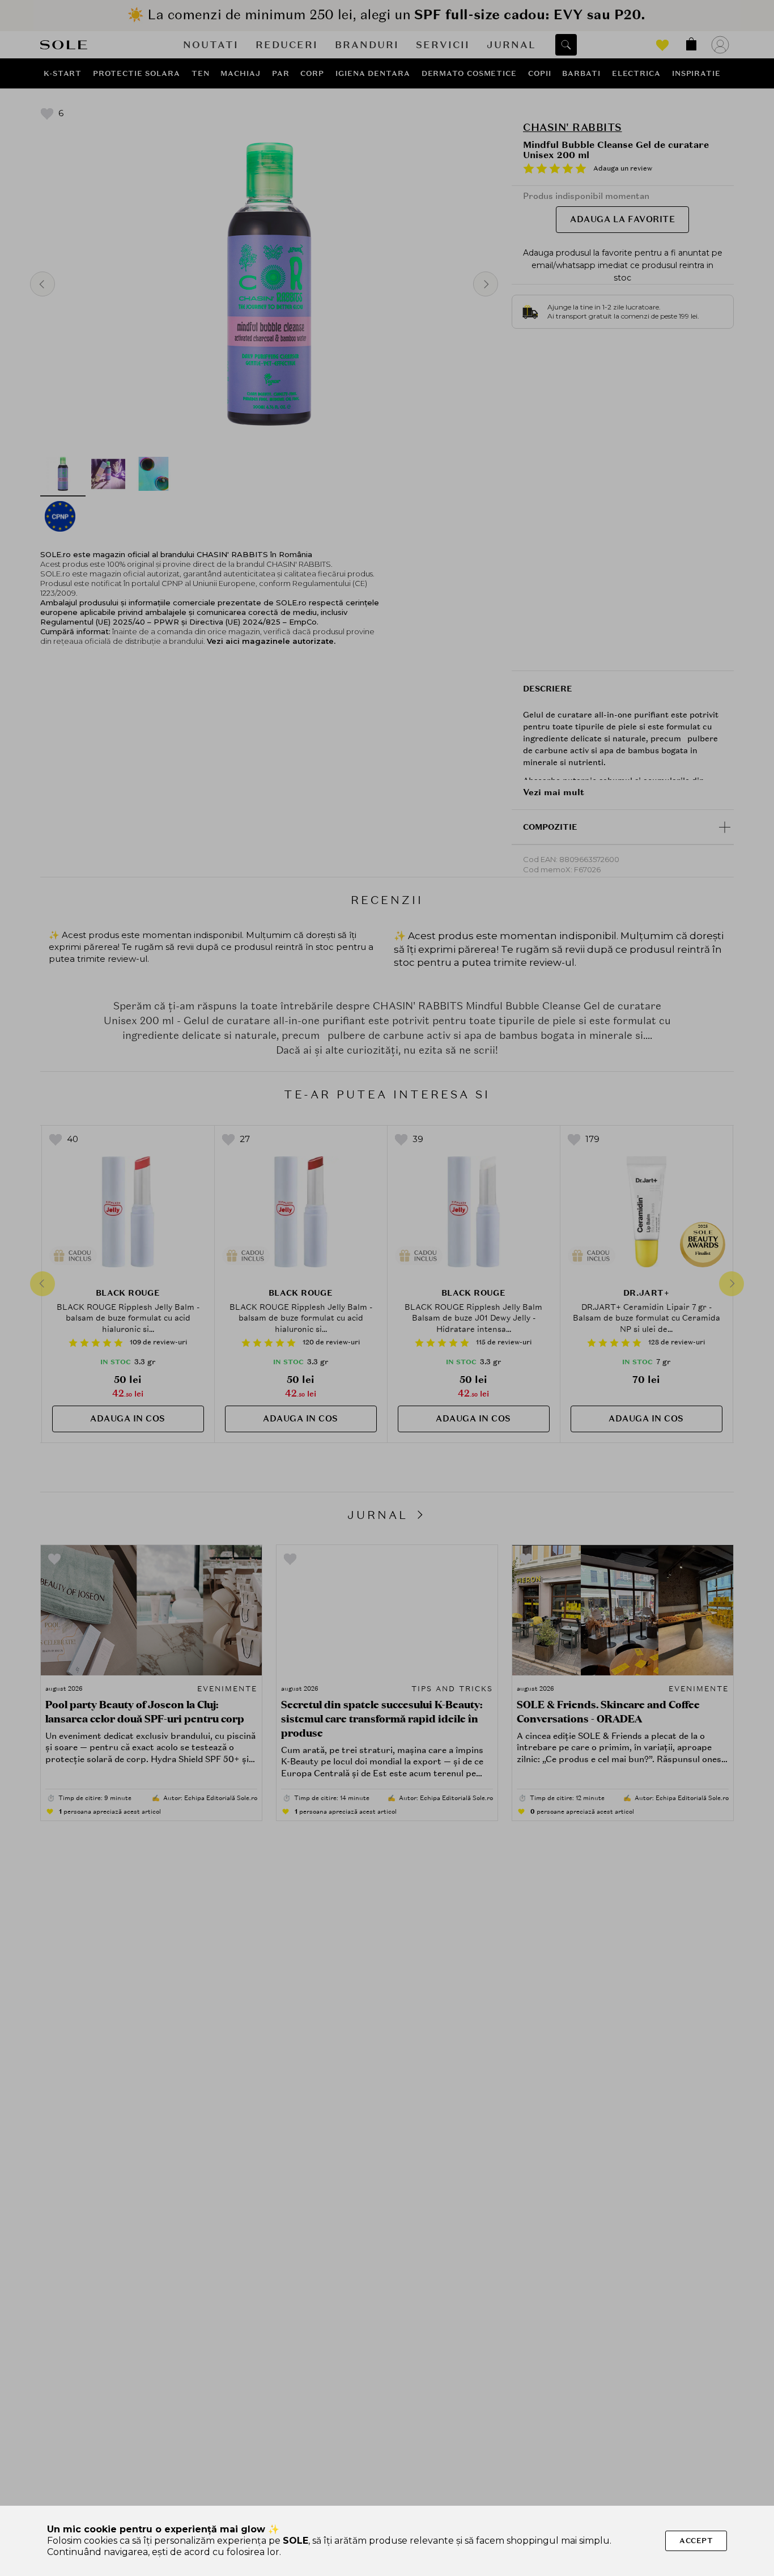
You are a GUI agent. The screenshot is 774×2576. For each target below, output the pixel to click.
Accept (696, 2541)
